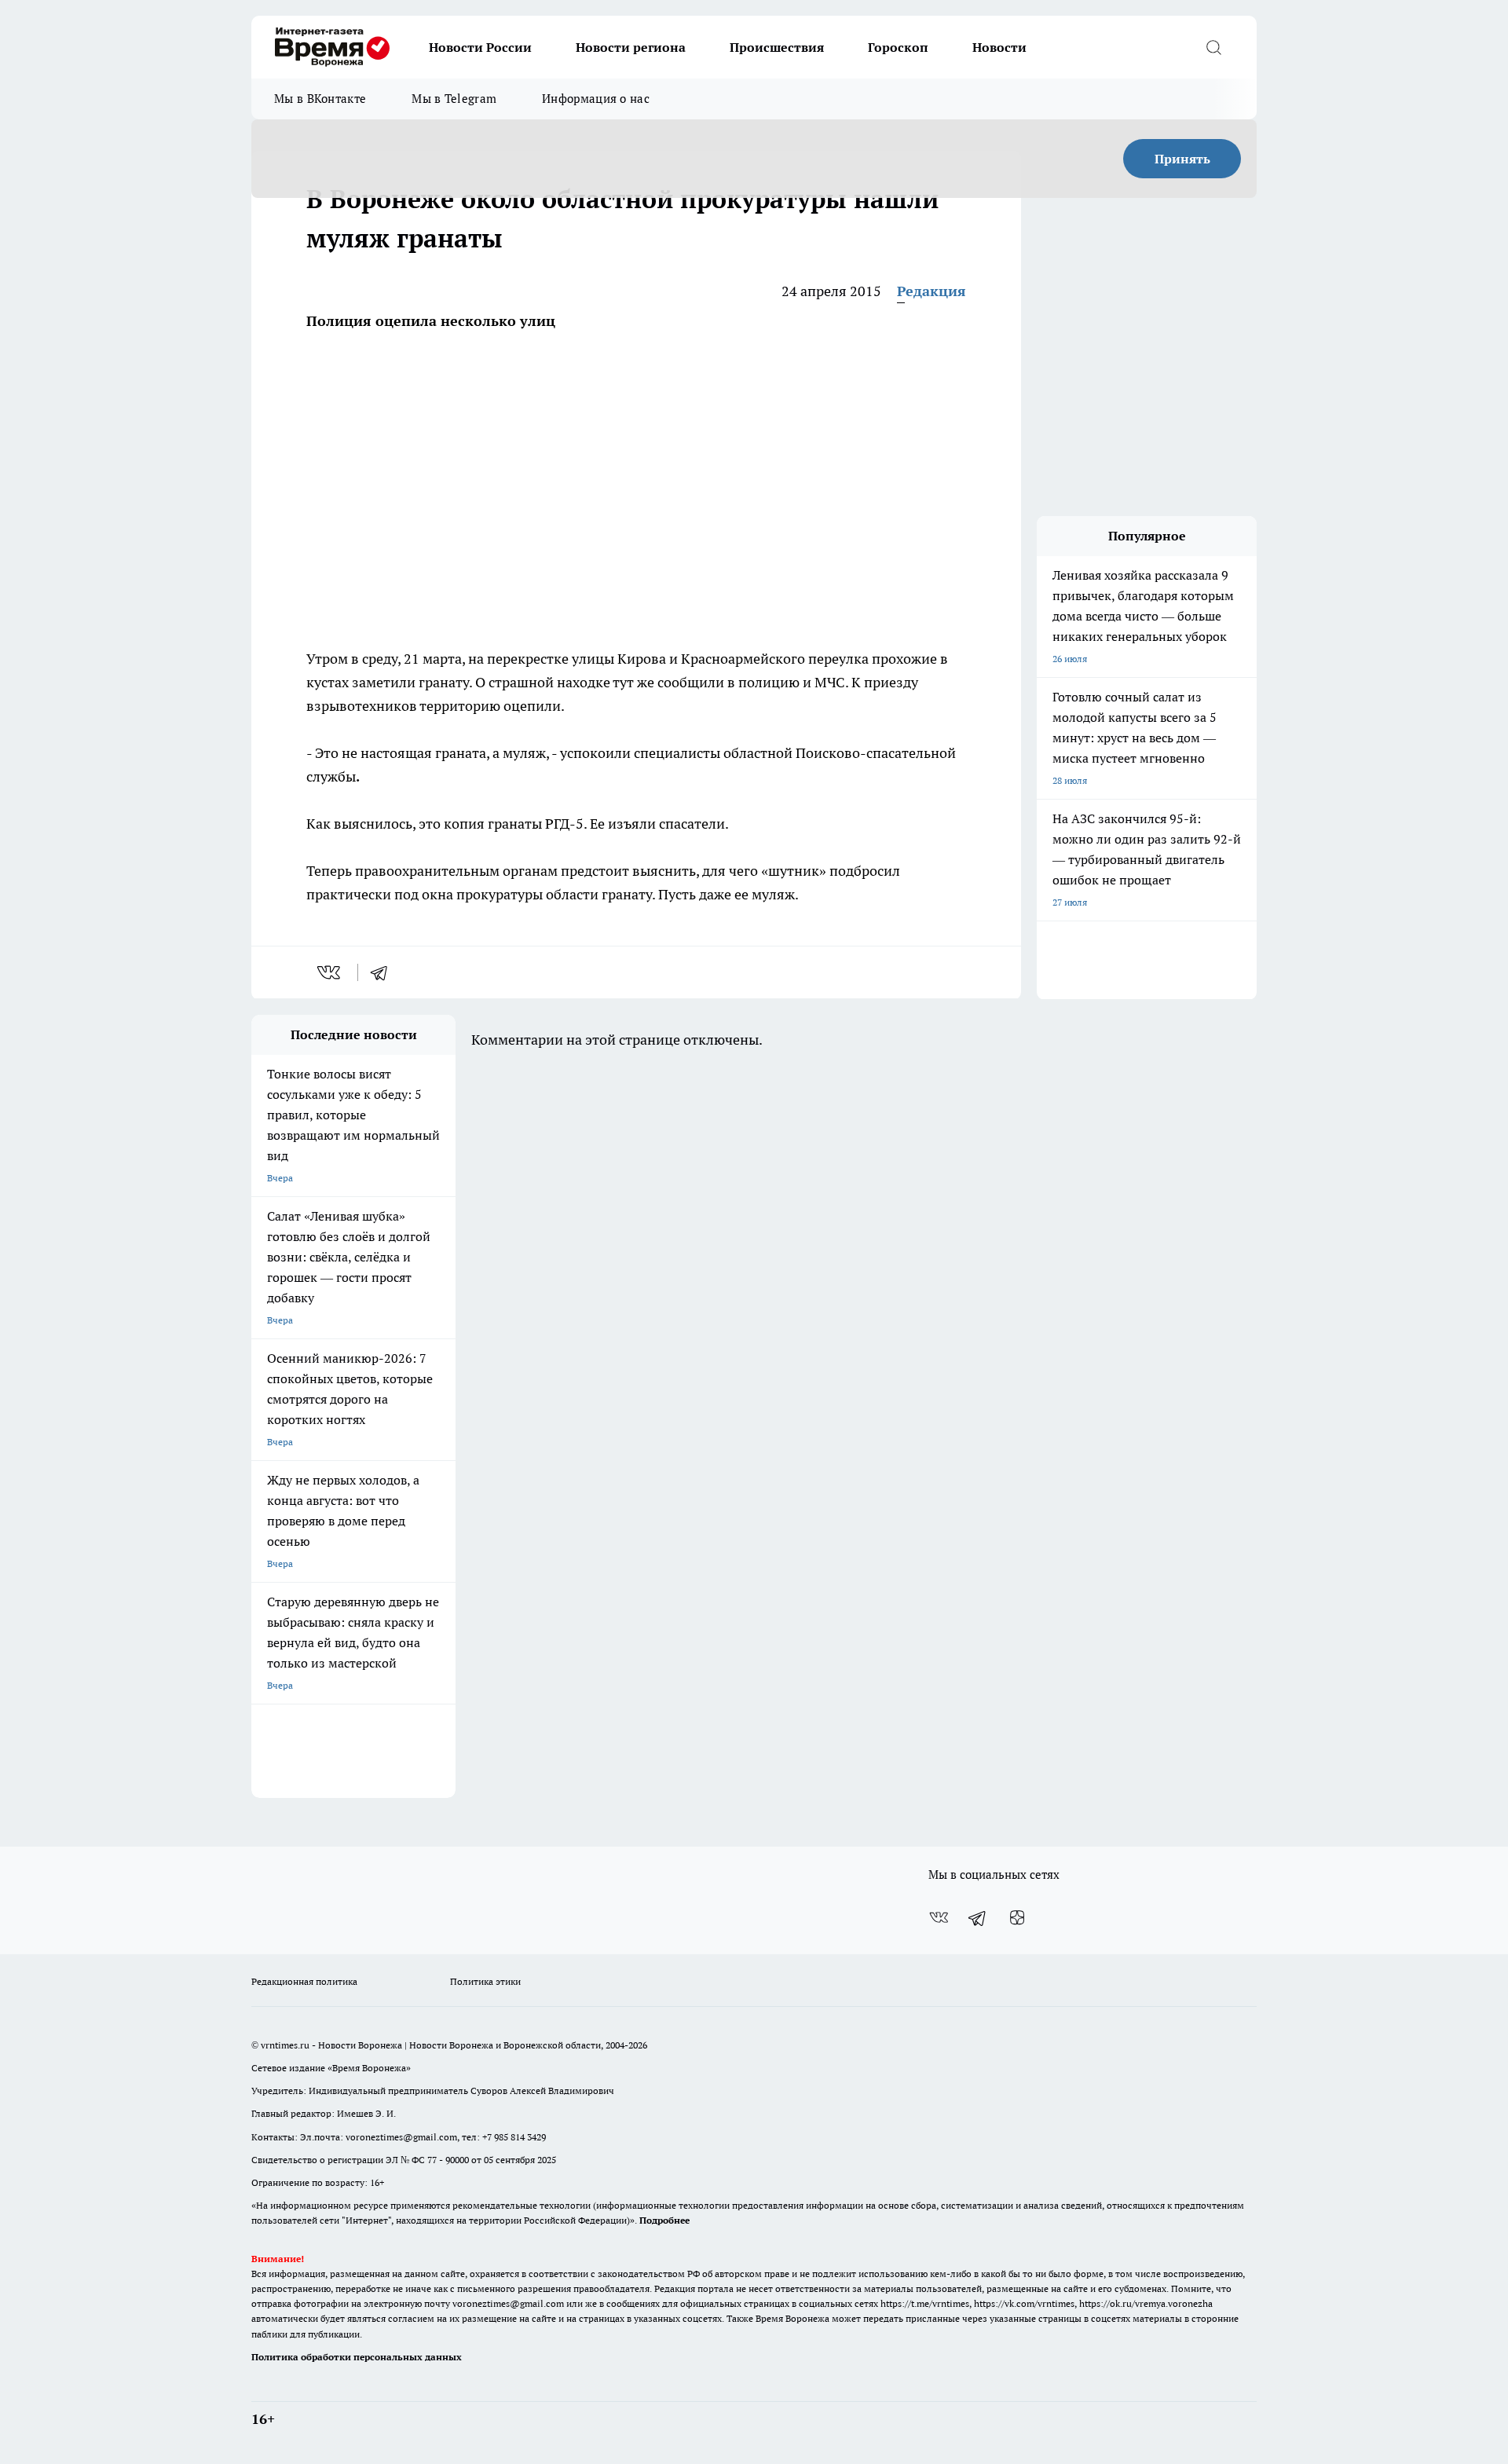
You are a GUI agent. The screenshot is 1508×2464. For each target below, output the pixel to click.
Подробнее (664, 2220)
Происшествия (777, 47)
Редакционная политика (304, 1981)
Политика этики (485, 1981)
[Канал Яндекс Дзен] (1017, 1917)
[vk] (330, 972)
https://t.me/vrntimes (925, 2303)
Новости (999, 47)
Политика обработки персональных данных (357, 2357)
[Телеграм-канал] (978, 1917)
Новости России (480, 47)
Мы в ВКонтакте (320, 99)
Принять (1182, 159)
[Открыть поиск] (1213, 47)
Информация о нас (596, 99)
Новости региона (631, 47)
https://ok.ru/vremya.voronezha (1146, 2303)
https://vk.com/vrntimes (1024, 2303)
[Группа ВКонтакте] (939, 1917)
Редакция (932, 291)
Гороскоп (898, 47)
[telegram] (384, 972)
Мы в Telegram (454, 99)
